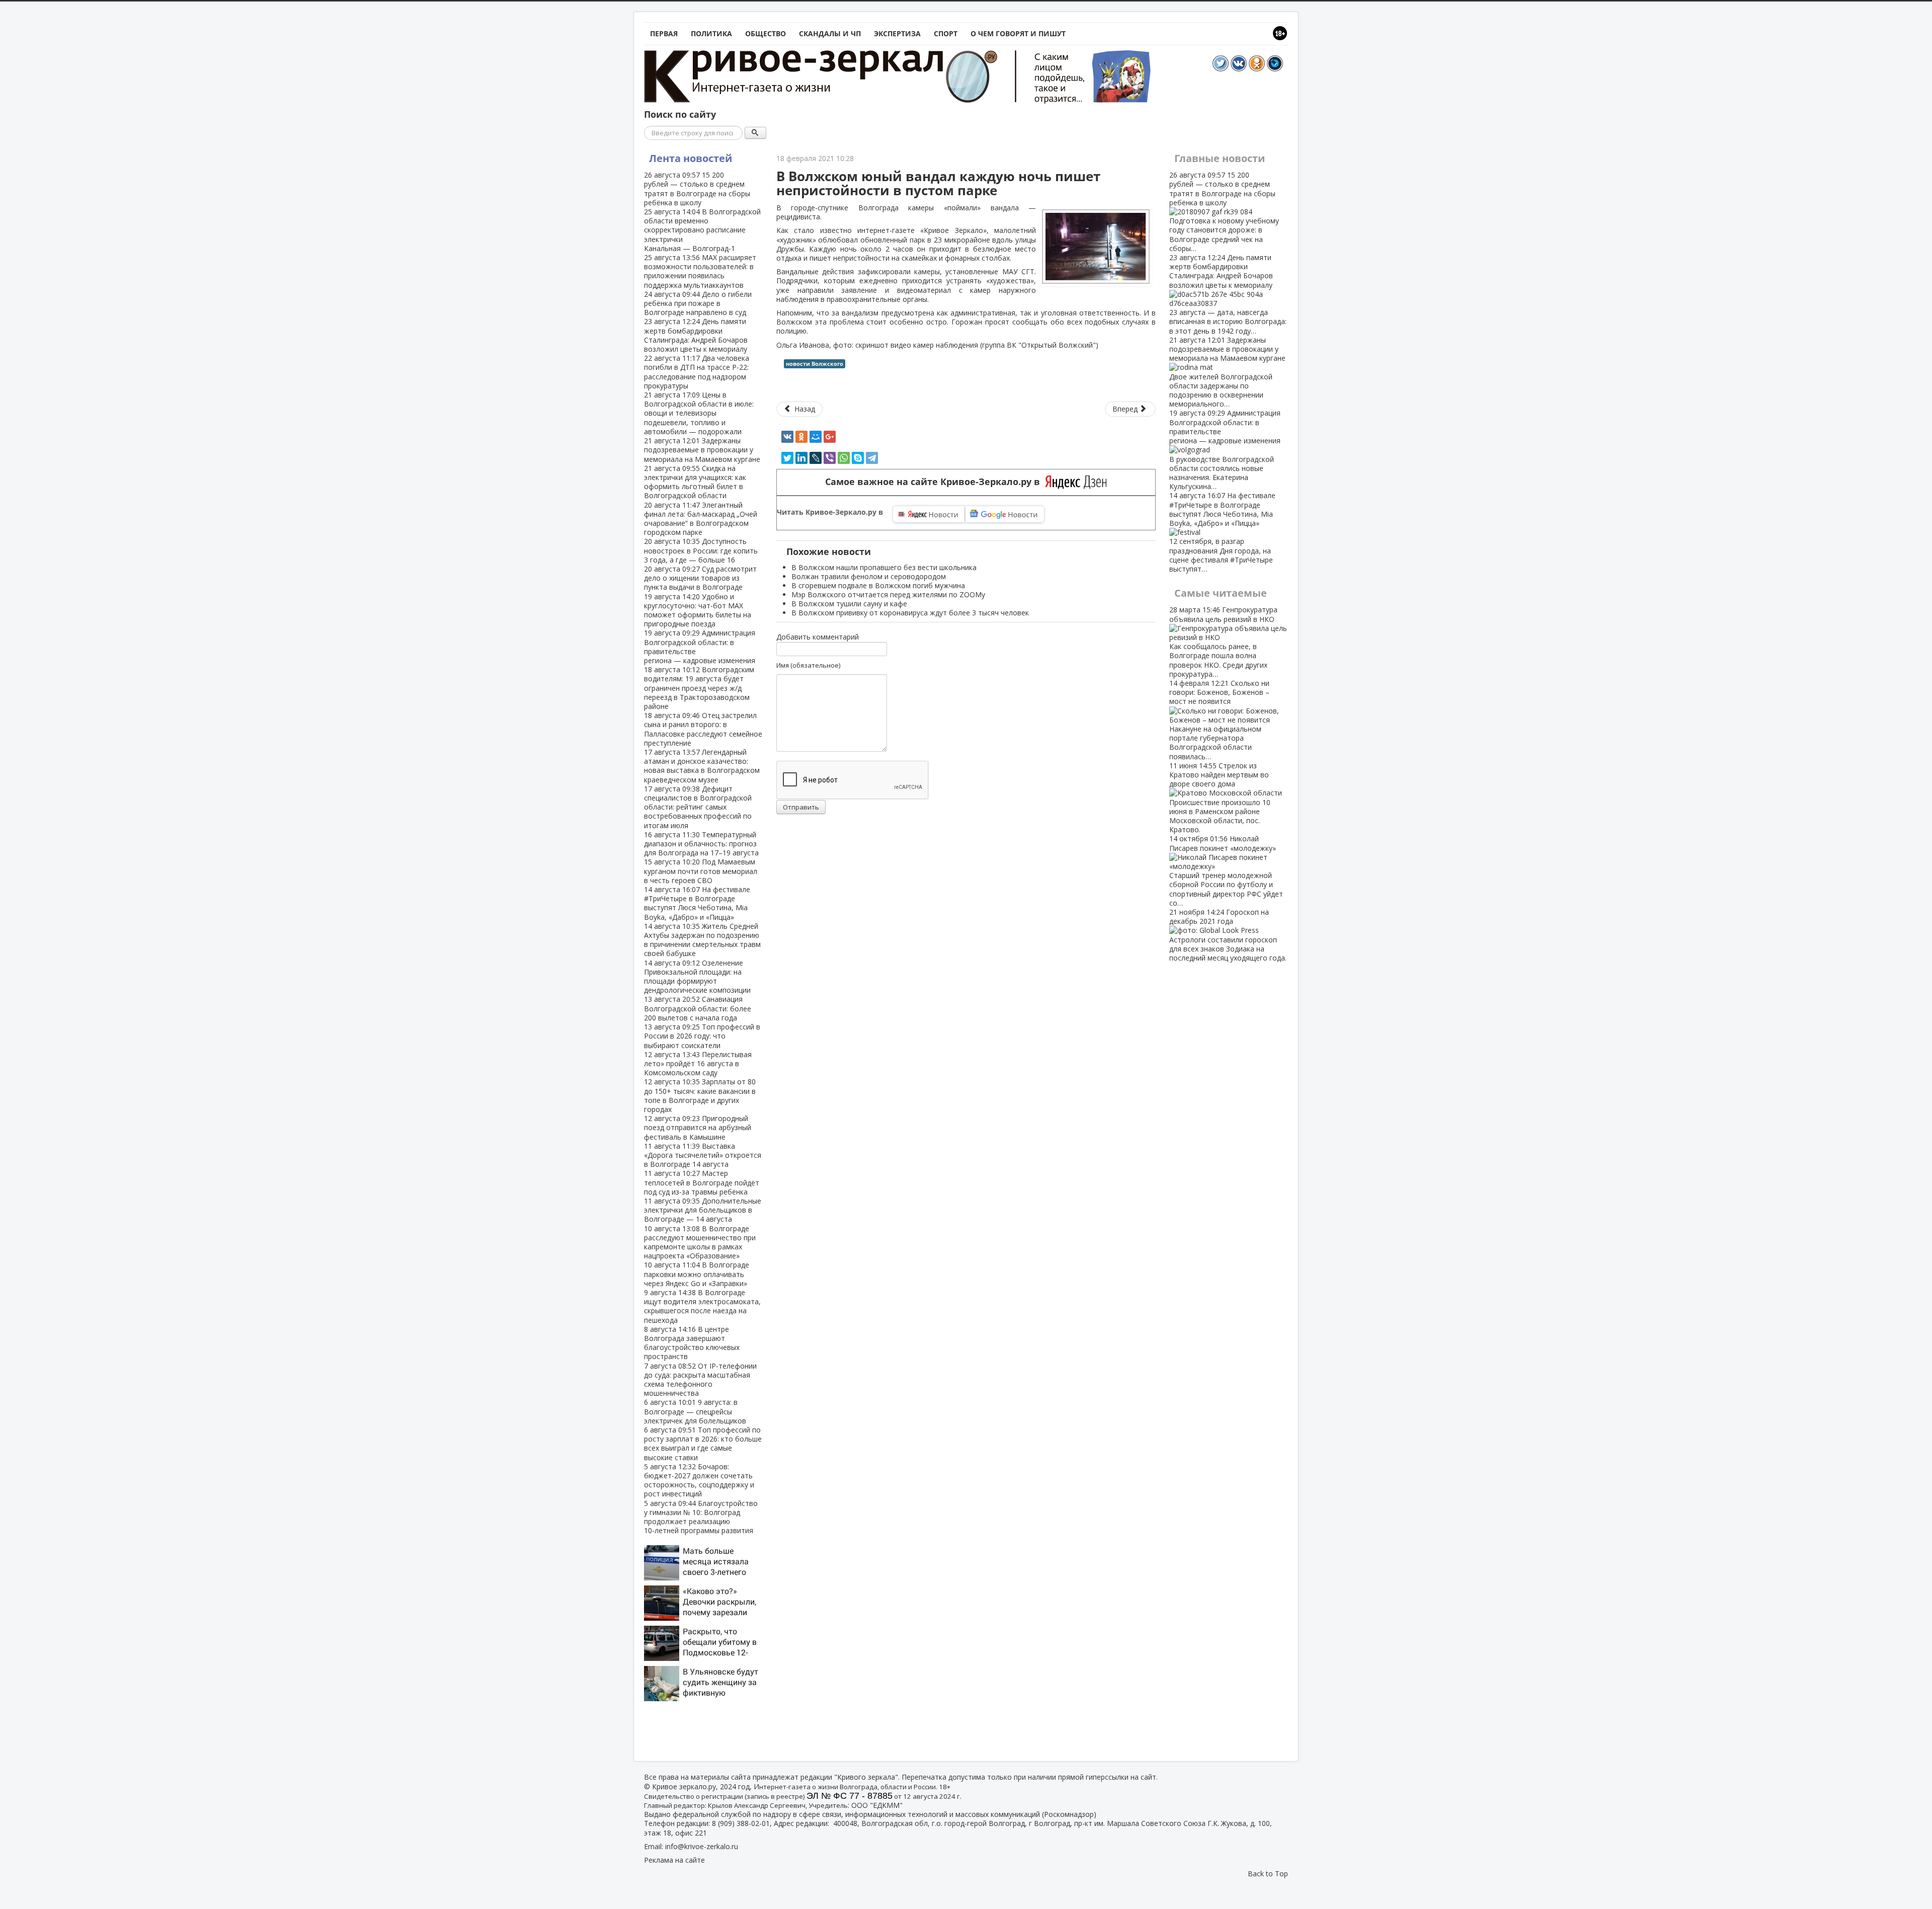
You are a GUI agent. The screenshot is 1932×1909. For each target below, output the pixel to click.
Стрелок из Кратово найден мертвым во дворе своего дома (1220, 798)
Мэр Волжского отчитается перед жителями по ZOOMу (888, 594)
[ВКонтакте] (787, 437)
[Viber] (830, 458)
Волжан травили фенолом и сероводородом (869, 576)
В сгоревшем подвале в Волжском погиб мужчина (878, 585)
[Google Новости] (1005, 514)
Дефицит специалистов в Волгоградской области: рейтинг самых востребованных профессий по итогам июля (698, 807)
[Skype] (858, 458)
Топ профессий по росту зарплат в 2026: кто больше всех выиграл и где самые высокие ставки (703, 1444)
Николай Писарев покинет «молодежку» (1226, 870)
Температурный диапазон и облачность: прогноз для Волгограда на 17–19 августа (701, 844)
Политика (711, 33)
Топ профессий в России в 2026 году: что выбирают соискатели (702, 1036)
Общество (766, 33)
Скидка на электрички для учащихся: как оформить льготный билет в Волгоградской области (695, 482)
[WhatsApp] (844, 458)
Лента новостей (691, 158)
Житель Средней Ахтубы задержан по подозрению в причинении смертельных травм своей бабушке (702, 940)
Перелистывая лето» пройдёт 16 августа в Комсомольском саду (698, 1063)
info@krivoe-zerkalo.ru (702, 1846)
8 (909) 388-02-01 (741, 1823)
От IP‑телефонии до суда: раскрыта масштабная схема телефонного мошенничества (700, 1380)
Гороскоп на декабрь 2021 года (1228, 935)
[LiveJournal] (816, 458)
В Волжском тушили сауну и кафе (849, 604)
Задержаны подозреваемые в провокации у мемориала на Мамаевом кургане (702, 450)
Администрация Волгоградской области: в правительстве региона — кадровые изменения (700, 647)
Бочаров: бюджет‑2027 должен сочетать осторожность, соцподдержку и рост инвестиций (699, 1480)
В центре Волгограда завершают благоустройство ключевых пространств (692, 1343)
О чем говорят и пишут (1018, 33)
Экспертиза (897, 33)
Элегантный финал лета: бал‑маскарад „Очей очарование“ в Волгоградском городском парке (701, 519)
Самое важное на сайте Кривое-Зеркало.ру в (935, 482)
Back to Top (1268, 1874)
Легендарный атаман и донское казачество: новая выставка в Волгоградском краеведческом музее (702, 766)
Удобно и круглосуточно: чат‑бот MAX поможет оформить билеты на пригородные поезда (698, 610)
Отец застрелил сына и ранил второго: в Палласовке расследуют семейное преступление (703, 729)
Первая (664, 33)
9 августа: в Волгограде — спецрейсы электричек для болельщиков (695, 1411)
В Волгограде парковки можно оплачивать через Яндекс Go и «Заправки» (697, 1274)
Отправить (801, 807)
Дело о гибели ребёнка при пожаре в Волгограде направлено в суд (698, 303)
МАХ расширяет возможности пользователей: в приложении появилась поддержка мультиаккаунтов (700, 271)
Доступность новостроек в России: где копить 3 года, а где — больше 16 (701, 550)
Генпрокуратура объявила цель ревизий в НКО (1223, 642)
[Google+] (830, 437)
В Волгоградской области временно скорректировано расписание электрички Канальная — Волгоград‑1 (702, 230)
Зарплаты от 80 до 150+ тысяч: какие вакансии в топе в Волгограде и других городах (700, 1095)
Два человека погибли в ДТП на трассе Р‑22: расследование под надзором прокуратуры (697, 372)
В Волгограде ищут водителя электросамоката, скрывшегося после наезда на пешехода (702, 1306)
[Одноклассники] (801, 437)
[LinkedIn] (801, 458)
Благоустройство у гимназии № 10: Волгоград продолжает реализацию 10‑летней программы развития (701, 1517)
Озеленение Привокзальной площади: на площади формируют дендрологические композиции (697, 977)
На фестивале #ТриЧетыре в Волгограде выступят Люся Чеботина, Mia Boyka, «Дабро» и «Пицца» (697, 903)
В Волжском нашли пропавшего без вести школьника (884, 567)
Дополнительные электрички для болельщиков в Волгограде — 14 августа (703, 1210)
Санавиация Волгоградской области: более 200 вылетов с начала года (698, 1008)
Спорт (946, 33)
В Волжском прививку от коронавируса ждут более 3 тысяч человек (910, 613)
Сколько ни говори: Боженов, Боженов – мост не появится (1219, 720)
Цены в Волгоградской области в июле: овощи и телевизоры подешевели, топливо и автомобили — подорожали (699, 413)
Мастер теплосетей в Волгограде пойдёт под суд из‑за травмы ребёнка (702, 1182)
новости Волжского (815, 364)
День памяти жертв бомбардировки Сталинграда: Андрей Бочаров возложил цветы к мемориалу (696, 335)
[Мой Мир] (816, 437)
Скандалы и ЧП (830, 33)
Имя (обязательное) (808, 665)
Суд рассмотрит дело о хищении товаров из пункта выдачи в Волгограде (700, 578)
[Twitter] (787, 458)
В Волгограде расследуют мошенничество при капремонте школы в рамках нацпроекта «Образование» (700, 1242)
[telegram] (872, 458)
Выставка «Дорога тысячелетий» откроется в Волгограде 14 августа (703, 1155)
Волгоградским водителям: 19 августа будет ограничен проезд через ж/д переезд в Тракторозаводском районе (699, 688)
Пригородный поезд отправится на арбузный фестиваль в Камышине (698, 1127)
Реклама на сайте (674, 1860)
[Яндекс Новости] (929, 514)
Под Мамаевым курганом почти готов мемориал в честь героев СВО (701, 871)
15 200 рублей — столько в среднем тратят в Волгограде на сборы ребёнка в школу (697, 189)
